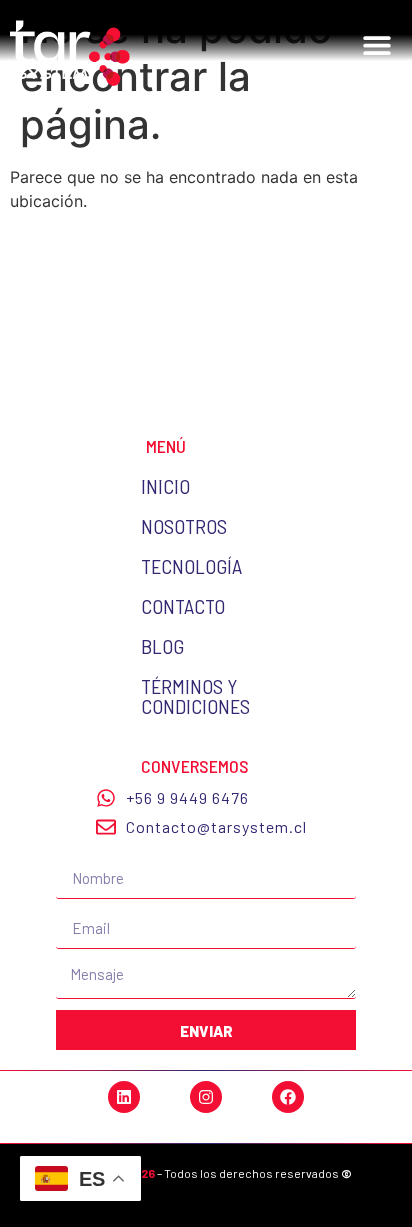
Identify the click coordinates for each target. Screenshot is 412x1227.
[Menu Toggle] (377, 50)
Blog (162, 646)
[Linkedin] (124, 1097)
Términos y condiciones (195, 696)
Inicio (165, 486)
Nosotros (184, 526)
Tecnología (191, 566)
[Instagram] (206, 1097)
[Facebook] (288, 1097)
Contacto (183, 606)
